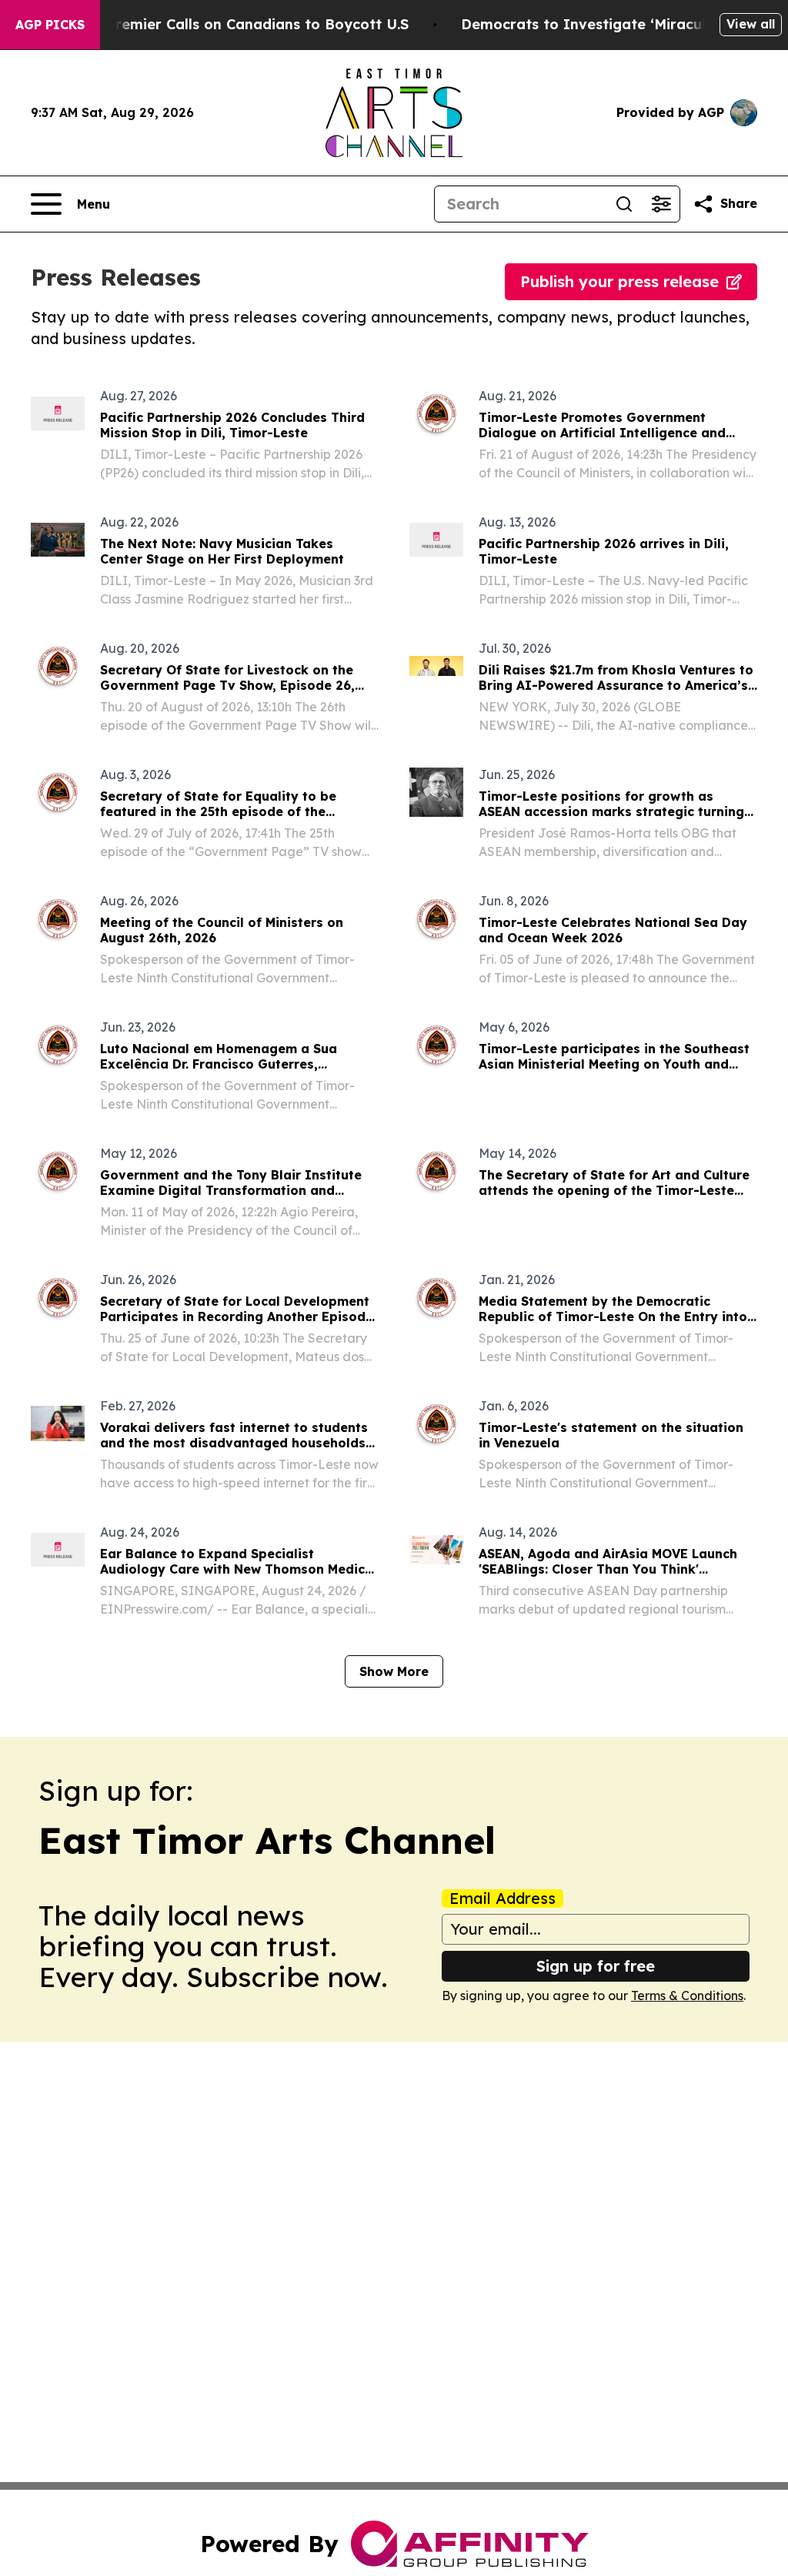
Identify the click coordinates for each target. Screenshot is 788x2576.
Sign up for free (596, 1966)
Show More (394, 1671)
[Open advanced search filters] (661, 204)
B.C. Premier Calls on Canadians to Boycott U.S (242, 24)
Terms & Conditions (687, 1996)
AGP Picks (50, 25)
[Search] (624, 204)
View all (751, 24)
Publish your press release (619, 281)
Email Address (503, 1899)
